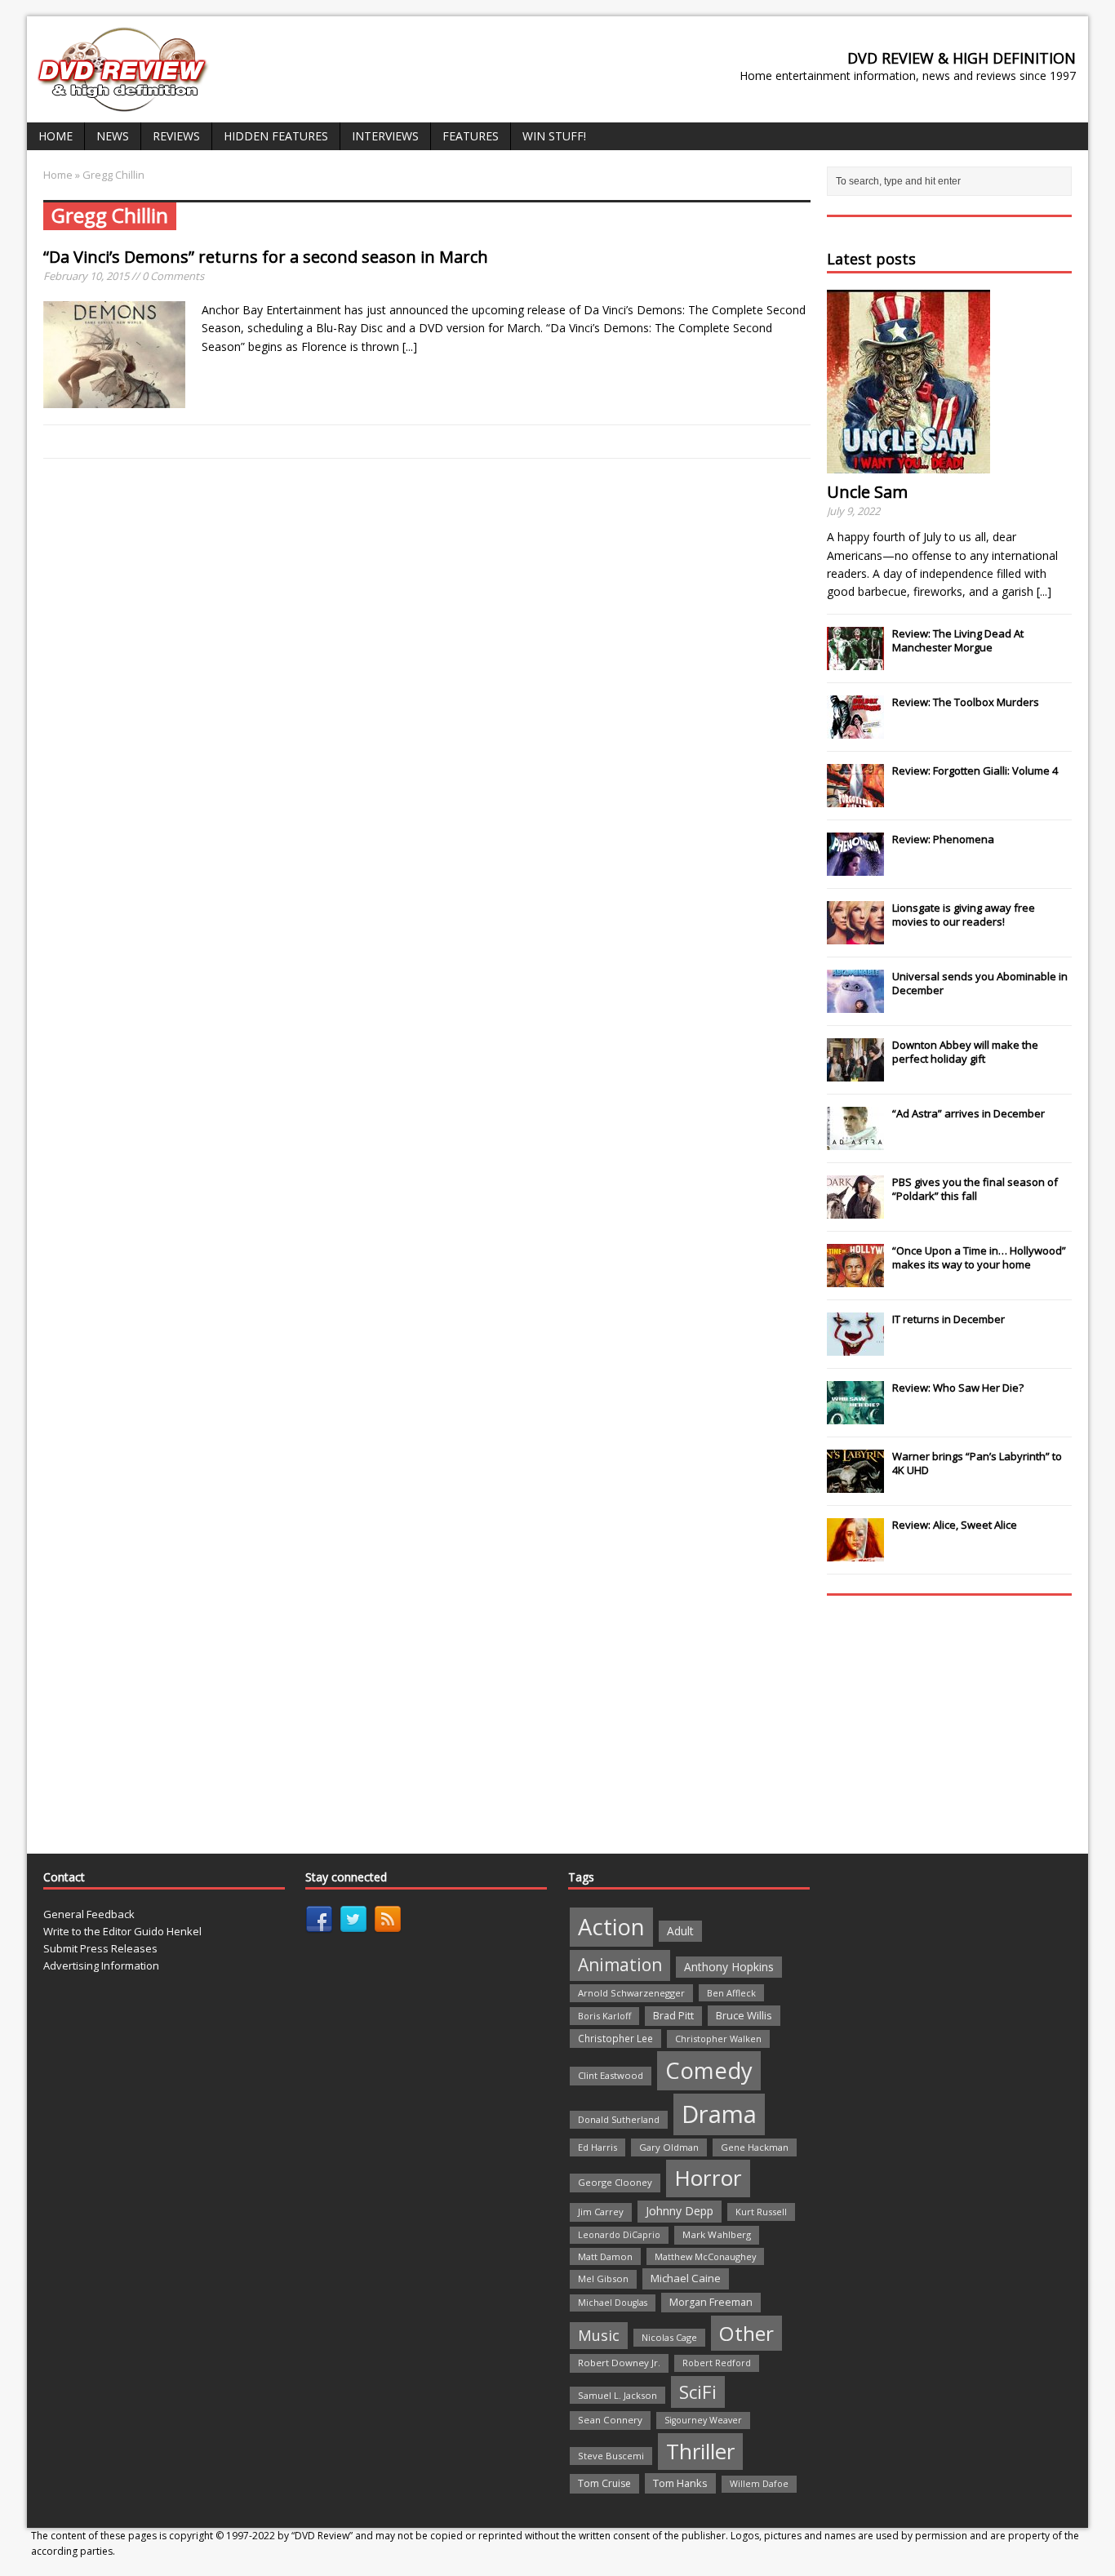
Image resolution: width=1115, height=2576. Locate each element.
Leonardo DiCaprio (619, 2235)
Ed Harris (597, 2147)
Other (746, 2333)
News (113, 136)
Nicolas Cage (669, 2337)
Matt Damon (605, 2256)
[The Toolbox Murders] (855, 730)
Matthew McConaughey (705, 2256)
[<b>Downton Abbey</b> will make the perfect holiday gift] (855, 1073)
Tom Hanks (680, 2483)
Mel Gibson (603, 2278)
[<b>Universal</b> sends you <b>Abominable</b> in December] (855, 1004)
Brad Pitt (673, 2016)
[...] (410, 346)
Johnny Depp (680, 2211)
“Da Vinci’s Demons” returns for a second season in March (266, 257)
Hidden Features (276, 136)
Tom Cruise (604, 2483)
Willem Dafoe (759, 2484)
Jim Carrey (601, 2212)
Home (56, 136)
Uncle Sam (867, 492)
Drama (719, 2114)
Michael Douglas (613, 2303)
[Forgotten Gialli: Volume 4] (855, 798)
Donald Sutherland (619, 2119)
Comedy (709, 2070)
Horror (708, 2178)
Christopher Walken (718, 2039)
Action (611, 1927)
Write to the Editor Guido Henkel (122, 1931)
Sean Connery (610, 2420)
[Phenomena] (855, 867)
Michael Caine (686, 2278)
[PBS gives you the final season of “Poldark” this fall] (855, 1210)
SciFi (698, 2392)
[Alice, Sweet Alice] (855, 1552)
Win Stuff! (554, 136)
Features (471, 136)
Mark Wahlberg (717, 2234)
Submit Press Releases (100, 1948)
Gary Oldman (669, 2147)
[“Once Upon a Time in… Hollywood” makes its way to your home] (855, 1278)
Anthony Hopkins (729, 1967)
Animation (620, 1965)
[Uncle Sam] (908, 464)
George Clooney (615, 2182)
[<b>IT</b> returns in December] (855, 1347)
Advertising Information (101, 1965)
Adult (680, 1931)
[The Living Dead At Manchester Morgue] (855, 661)
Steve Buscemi (611, 2456)
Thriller (700, 2451)
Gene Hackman (755, 2147)
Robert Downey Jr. (619, 2363)
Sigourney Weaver (703, 2420)
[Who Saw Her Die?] (855, 1415)
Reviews (176, 136)
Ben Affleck (731, 1993)
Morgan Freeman (711, 2302)
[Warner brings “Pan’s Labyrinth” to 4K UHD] (855, 1484)
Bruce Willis (744, 2015)
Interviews (385, 136)
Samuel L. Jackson (617, 2395)
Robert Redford (717, 2363)
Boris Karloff (604, 2016)
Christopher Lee (615, 2038)
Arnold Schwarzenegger (631, 1993)
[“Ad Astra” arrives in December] (855, 1141)
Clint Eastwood (611, 2075)
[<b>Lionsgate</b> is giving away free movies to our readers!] (855, 935)
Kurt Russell (761, 2212)
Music (599, 2335)
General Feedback (89, 1914)
